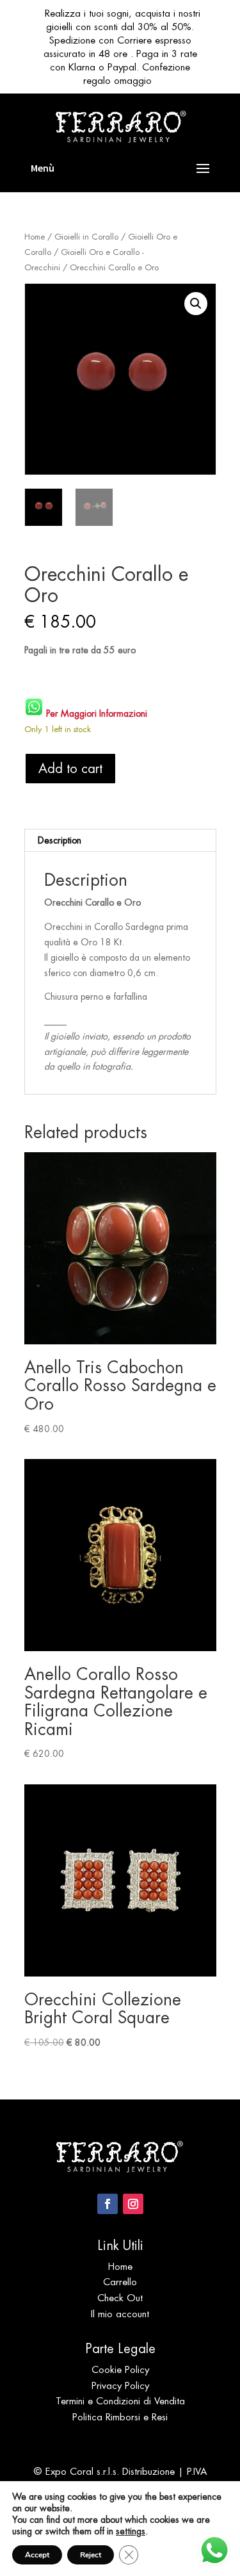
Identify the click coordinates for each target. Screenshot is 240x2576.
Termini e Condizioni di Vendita (120, 2401)
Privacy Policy (120, 2385)
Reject (91, 2555)
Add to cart (70, 769)
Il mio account (120, 2314)
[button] (196, 304)
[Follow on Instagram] (133, 2204)
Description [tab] (60, 840)
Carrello (120, 2282)
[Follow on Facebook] (108, 2204)
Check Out (120, 2298)
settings (131, 2531)
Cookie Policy (120, 2369)
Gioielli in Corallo (86, 237)
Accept (37, 2555)
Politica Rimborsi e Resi (120, 2417)
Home (35, 237)
